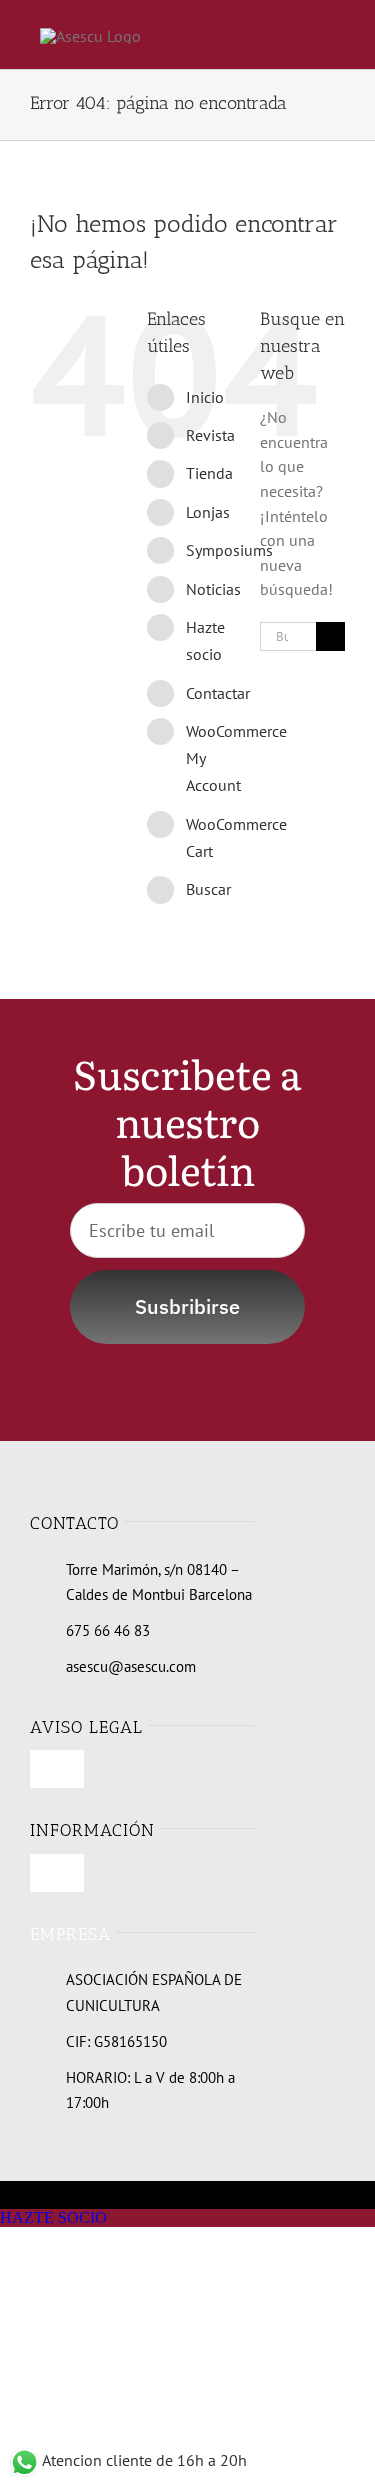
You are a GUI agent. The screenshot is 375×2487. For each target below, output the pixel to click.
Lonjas (208, 512)
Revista (210, 435)
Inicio (205, 397)
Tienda (209, 473)
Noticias (213, 589)
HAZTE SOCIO (53, 2217)
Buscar (208, 889)
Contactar (218, 693)
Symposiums (229, 550)
